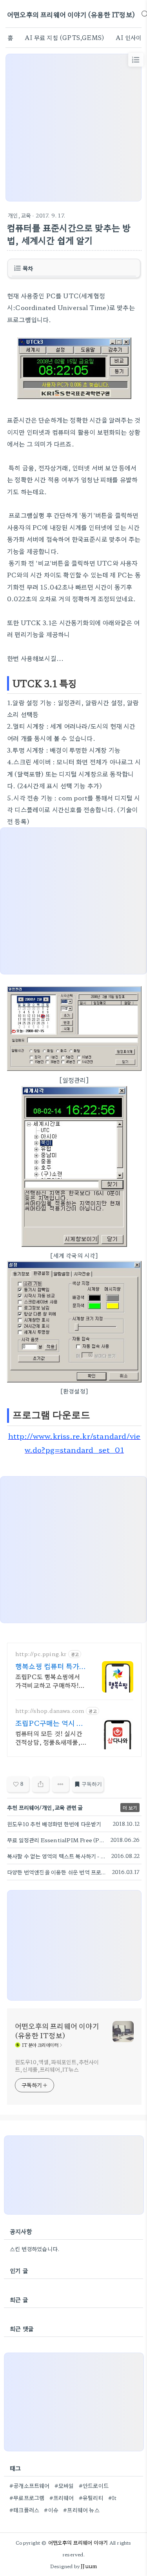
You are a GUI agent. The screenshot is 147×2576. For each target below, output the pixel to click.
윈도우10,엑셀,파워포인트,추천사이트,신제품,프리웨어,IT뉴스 (57, 2065)
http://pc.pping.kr (41, 1654)
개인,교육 (19, 215)
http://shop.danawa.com (50, 1711)
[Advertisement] (73, 128)
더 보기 (130, 1808)
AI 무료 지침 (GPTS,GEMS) (64, 37)
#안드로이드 (94, 2485)
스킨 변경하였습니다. (35, 2249)
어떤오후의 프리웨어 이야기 (78, 2542)
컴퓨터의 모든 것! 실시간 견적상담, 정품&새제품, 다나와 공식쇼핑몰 (49, 1737)
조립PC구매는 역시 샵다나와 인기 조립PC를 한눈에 (49, 1723)
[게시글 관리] (61, 1784)
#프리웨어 (62, 2498)
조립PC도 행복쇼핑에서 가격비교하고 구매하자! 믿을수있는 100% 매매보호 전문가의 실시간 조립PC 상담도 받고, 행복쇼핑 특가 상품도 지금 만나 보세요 (51, 1681)
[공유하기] (41, 1784)
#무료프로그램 (27, 2498)
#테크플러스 (24, 2510)
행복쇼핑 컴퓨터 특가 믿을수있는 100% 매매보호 (51, 1666)
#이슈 (51, 2510)
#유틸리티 (91, 2498)
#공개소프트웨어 (30, 2485)
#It (113, 2498)
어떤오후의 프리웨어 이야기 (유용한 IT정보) (71, 14)
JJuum (89, 2566)
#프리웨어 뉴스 (81, 2510)
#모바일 (64, 2485)
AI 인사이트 (131, 37)
